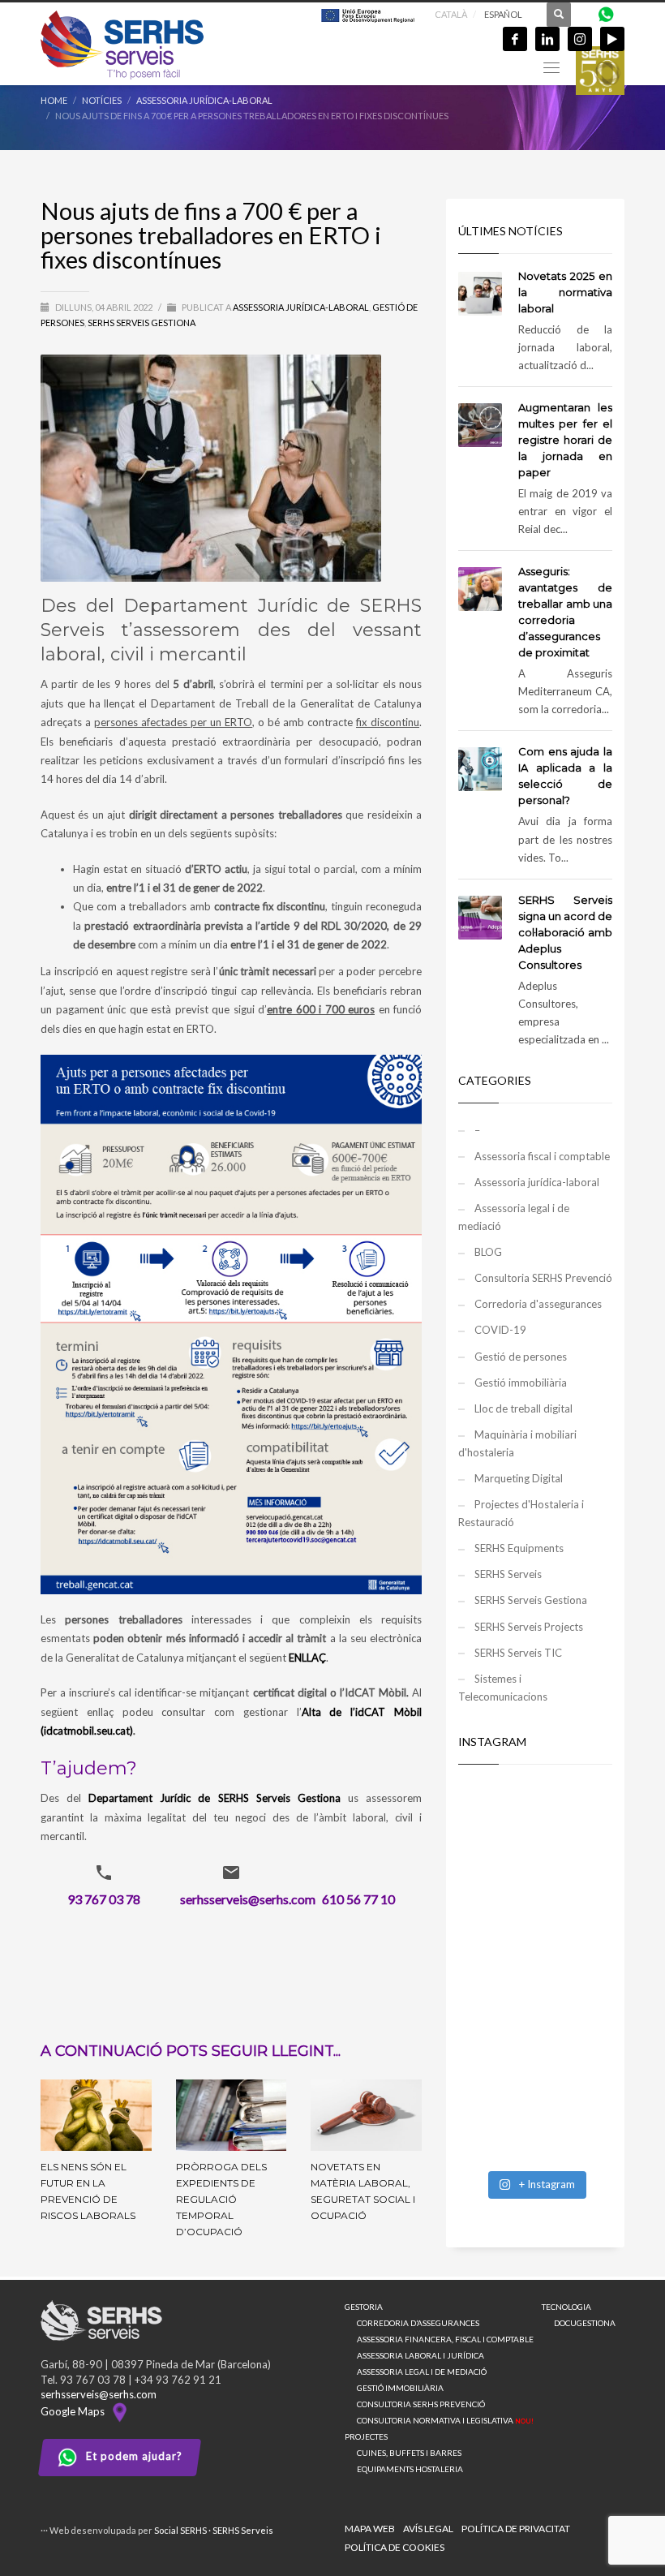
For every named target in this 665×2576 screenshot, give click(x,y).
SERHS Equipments (519, 1548)
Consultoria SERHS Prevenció (543, 1278)
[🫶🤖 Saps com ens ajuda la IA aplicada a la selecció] (535, 2114)
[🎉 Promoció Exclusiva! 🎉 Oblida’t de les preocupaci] (535, 1831)
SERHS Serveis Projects (529, 1627)
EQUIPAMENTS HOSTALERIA (410, 2469)
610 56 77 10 (358, 1899)
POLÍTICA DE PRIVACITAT (516, 2529)
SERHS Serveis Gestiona (142, 323)
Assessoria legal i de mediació (514, 1217)
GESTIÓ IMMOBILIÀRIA (400, 2388)
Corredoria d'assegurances (538, 1304)
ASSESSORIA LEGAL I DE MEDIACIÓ (422, 2372)
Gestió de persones (521, 1357)
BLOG (488, 1252)
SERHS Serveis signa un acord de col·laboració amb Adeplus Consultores (565, 932)
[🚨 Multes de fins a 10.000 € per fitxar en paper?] (535, 1925)
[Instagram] (580, 39)
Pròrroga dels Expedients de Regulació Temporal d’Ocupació (221, 2199)
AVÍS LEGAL (428, 2529)
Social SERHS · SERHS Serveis (214, 2530)
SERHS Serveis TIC (518, 1653)
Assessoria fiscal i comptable (542, 1156)
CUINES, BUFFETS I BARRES (409, 2453)
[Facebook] (515, 39)
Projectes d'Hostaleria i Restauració (521, 1513)
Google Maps (75, 2411)
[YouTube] (612, 39)
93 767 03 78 (104, 1899)
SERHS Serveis (508, 1574)
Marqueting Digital (519, 1478)
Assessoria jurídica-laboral (301, 307)
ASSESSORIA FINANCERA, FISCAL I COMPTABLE (445, 2339)
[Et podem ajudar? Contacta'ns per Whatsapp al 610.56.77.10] (606, 13)
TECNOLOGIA (566, 2307)
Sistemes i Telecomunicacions (503, 1688)
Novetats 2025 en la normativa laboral (565, 292)
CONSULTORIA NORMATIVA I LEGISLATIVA (445, 2420)
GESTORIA (364, 2307)
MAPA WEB (370, 2529)
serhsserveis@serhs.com (248, 1899)
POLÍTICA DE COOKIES (395, 2547)
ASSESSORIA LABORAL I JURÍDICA (420, 2355)
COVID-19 (500, 1330)
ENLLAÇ (307, 1658)
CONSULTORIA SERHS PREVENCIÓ (421, 2404)
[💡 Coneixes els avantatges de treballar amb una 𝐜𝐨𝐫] (535, 2019)
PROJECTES (366, 2436)
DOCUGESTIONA (585, 2323)
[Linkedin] (547, 39)
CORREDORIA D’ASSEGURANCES (418, 2323)
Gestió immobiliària (521, 1383)
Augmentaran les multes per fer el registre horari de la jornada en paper (565, 440)
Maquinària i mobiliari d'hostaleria (517, 1443)
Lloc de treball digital (523, 1408)
